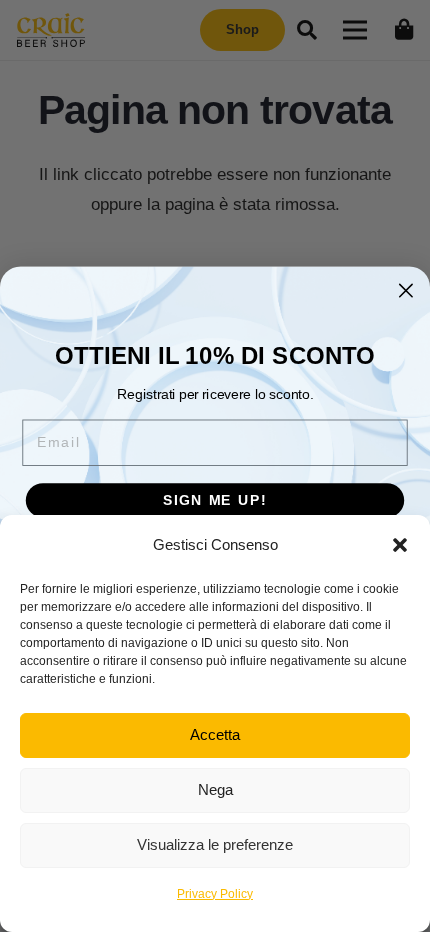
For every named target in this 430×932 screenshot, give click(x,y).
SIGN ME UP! (215, 500)
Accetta (215, 734)
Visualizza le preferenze (215, 844)
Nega (215, 789)
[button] (400, 545)
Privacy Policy (215, 894)
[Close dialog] (405, 290)
